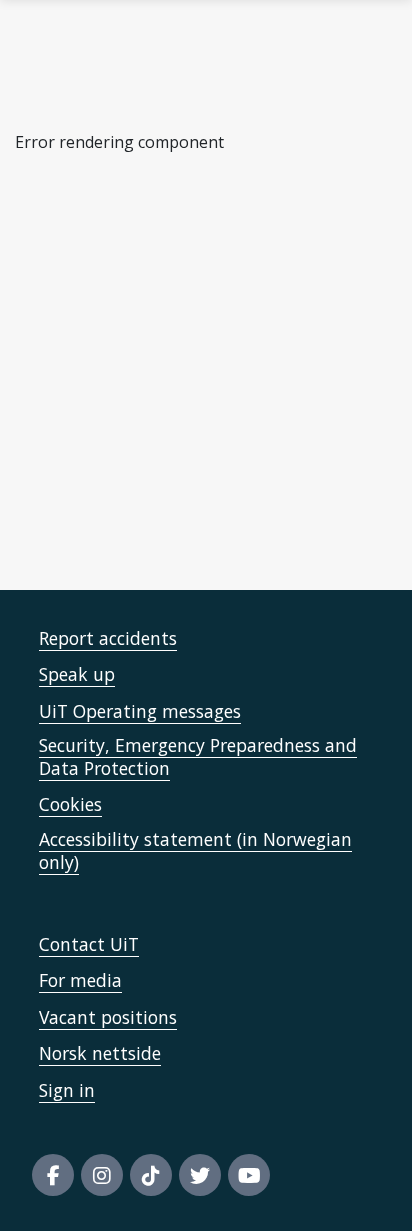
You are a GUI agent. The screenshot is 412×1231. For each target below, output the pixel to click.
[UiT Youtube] (249, 1175)
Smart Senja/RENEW (112, 511)
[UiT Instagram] (102, 1175)
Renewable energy (113, 316)
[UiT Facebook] (53, 1175)
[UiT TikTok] (151, 1175)
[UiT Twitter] (200, 1175)
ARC (59, 371)
